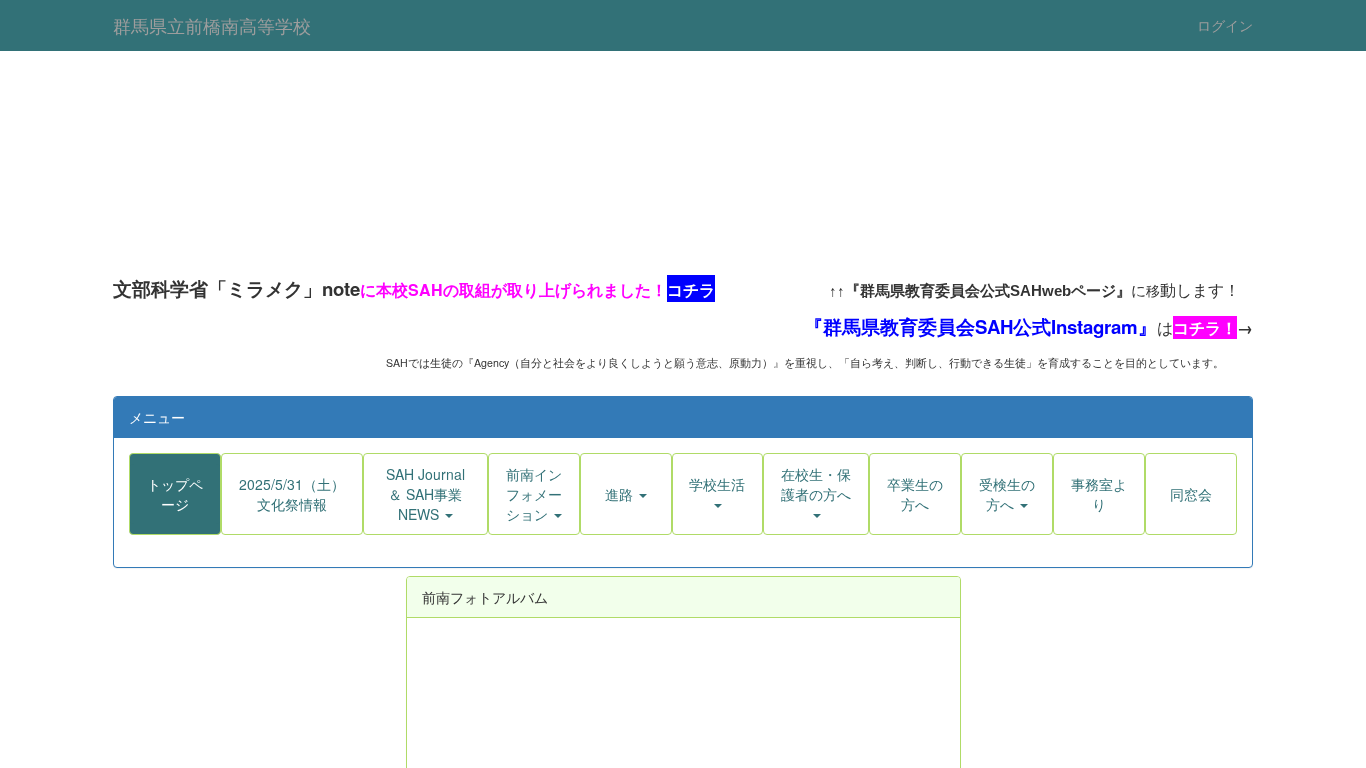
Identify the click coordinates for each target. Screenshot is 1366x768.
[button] (425, 514)
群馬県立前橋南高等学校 (212, 25)
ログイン (1225, 25)
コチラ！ (1157, 335)
